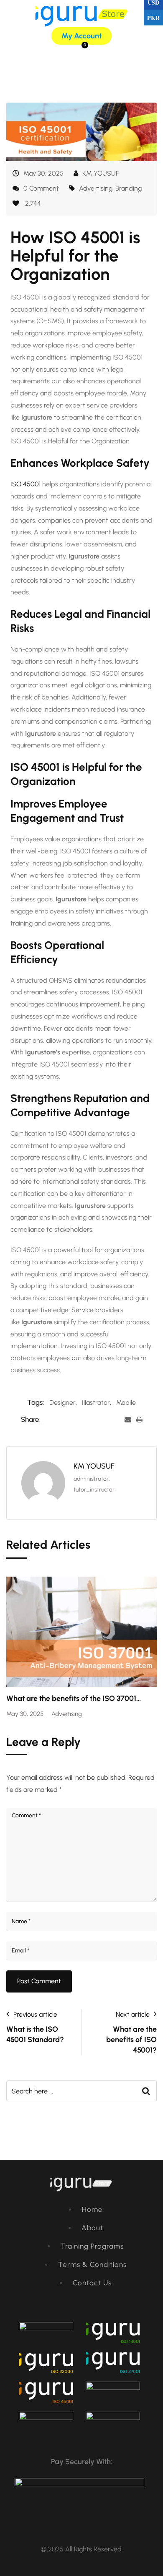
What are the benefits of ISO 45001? (131, 2040)
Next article (133, 2014)
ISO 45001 (25, 484)
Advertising (96, 188)
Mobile (126, 1402)
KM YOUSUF (101, 173)
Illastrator (96, 1402)
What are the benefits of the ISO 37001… (74, 1698)
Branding (129, 188)
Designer (62, 1402)
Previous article (35, 2014)
